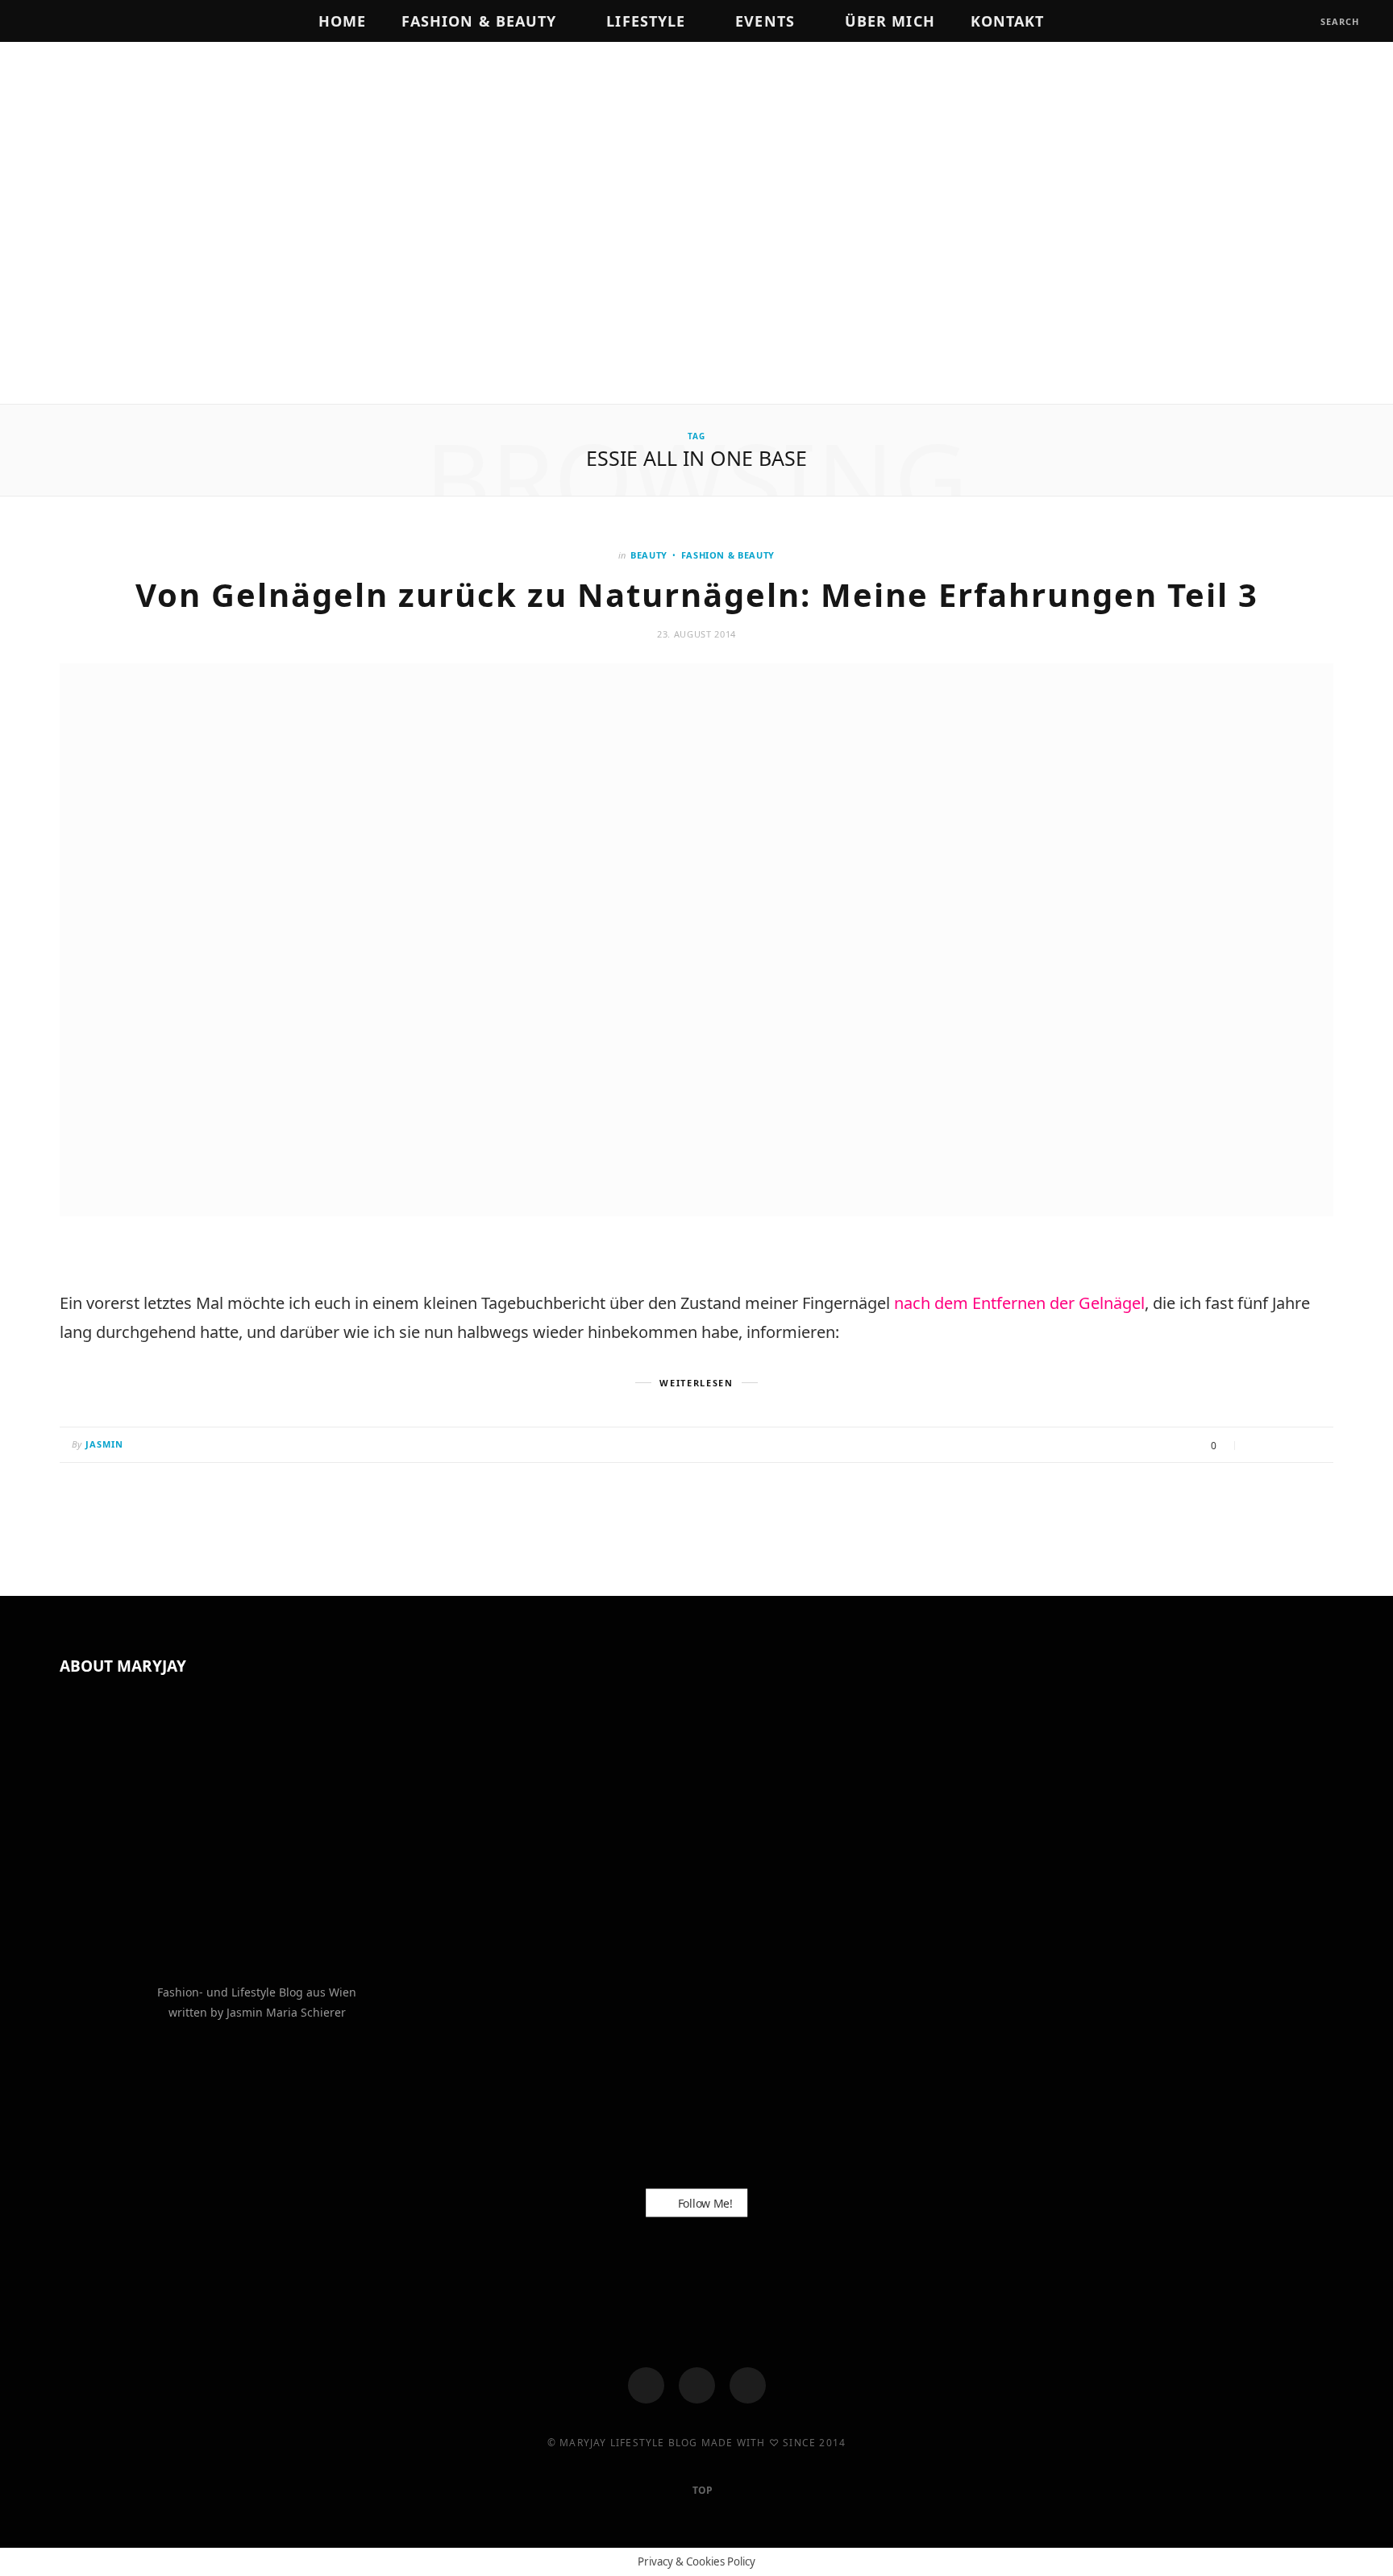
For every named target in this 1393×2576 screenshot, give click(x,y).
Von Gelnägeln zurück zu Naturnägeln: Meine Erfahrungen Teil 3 (697, 594)
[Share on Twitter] (1277, 1446)
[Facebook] (646, 2385)
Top (701, 2490)
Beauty (649, 555)
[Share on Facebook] (1256, 1446)
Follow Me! (704, 2203)
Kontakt (1008, 21)
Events (765, 21)
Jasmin (105, 1444)
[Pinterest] (1297, 1446)
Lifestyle (646, 21)
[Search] (1306, 21)
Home (342, 21)
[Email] (1317, 1446)
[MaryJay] (696, 225)
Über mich (890, 21)
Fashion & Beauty (479, 21)
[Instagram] (697, 2385)
